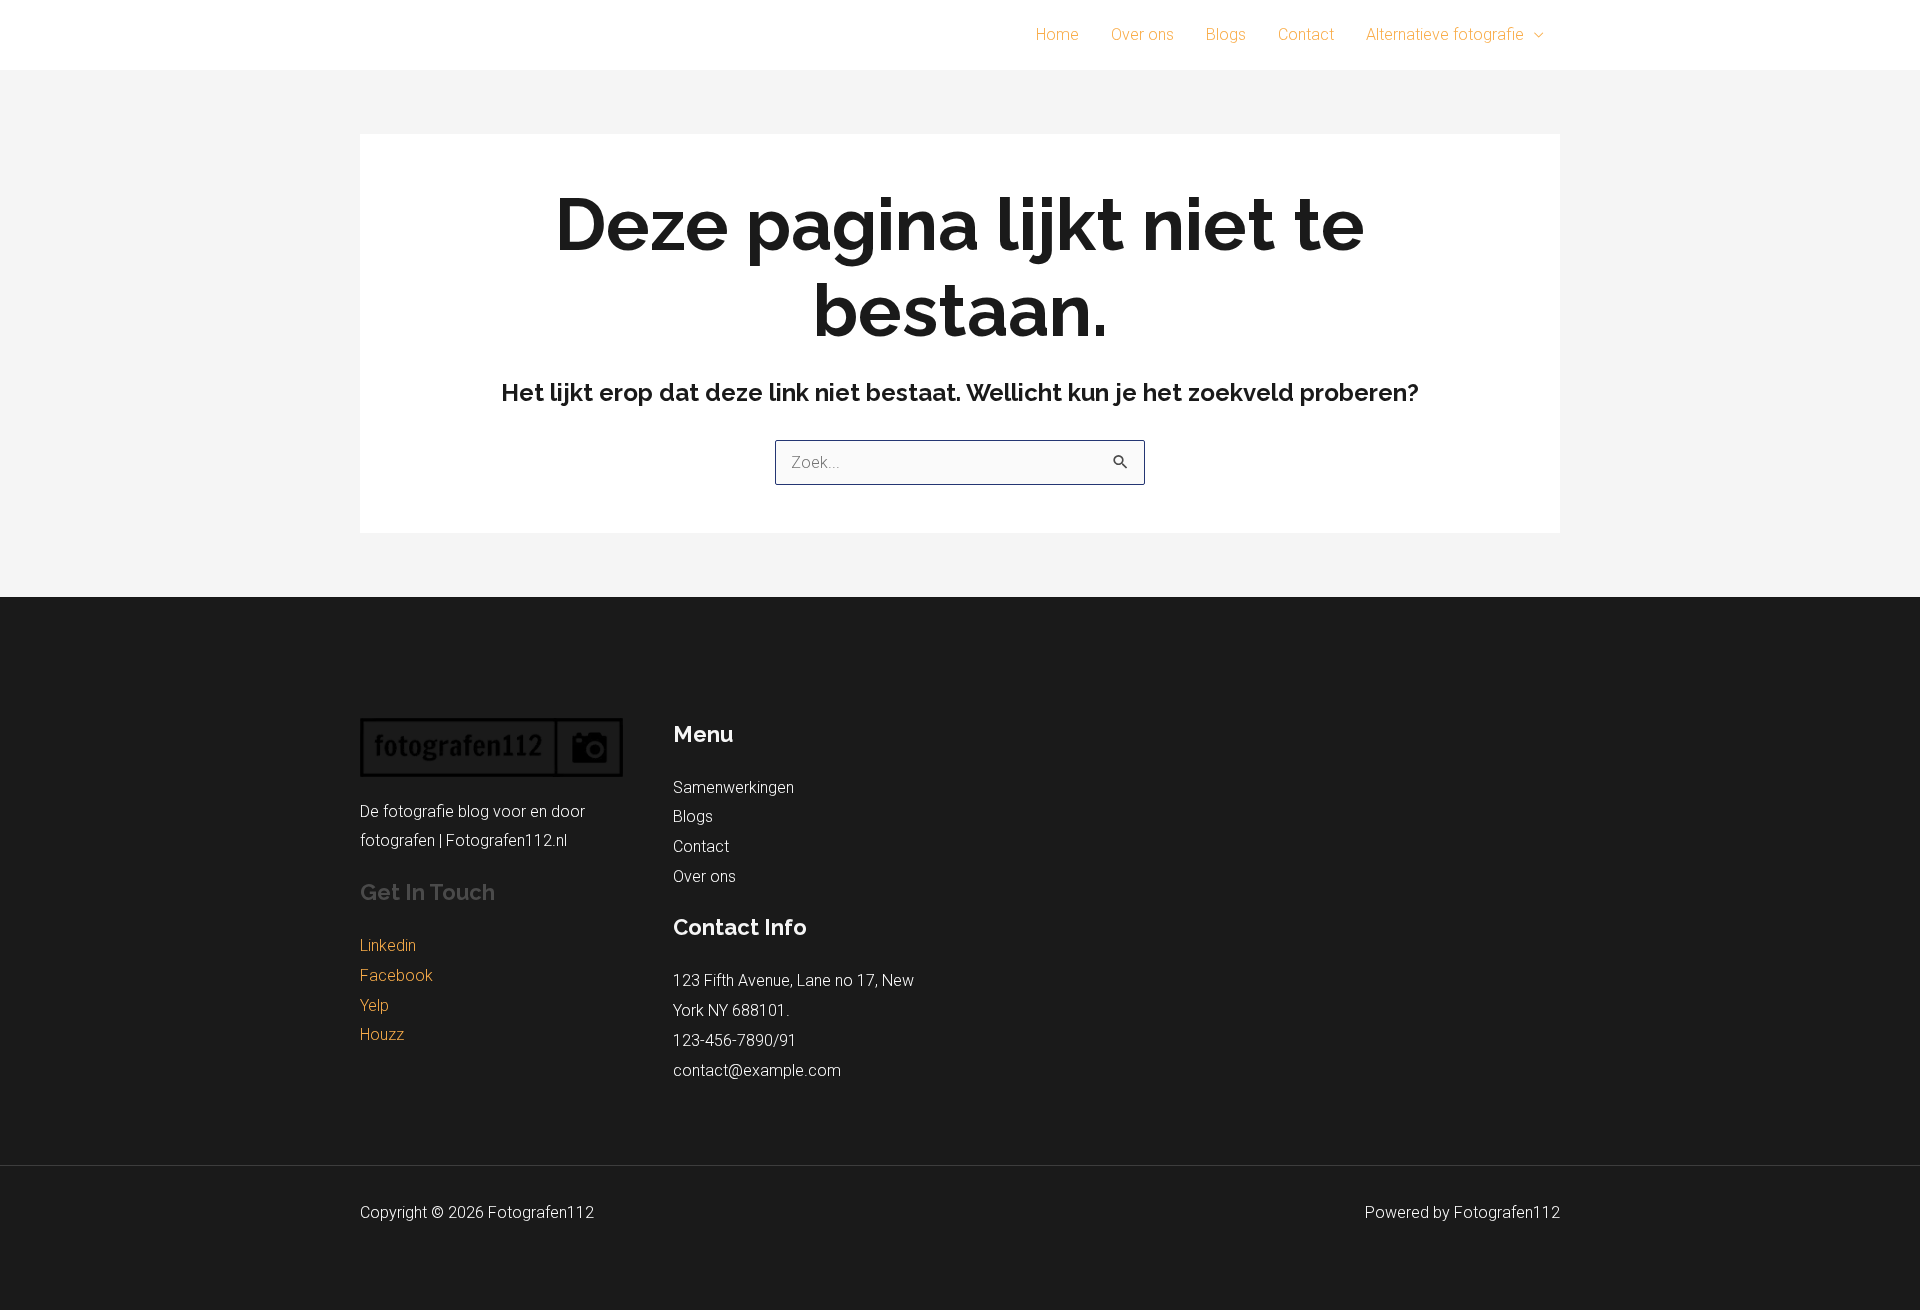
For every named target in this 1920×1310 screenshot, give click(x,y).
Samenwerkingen (733, 787)
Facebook (396, 975)
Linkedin (388, 945)
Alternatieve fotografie (1445, 34)
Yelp (374, 1005)
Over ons (1142, 34)
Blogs (1226, 34)
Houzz (382, 1034)
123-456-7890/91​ (735, 1040)
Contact (1306, 34)
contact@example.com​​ (757, 1070)
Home (1057, 34)
